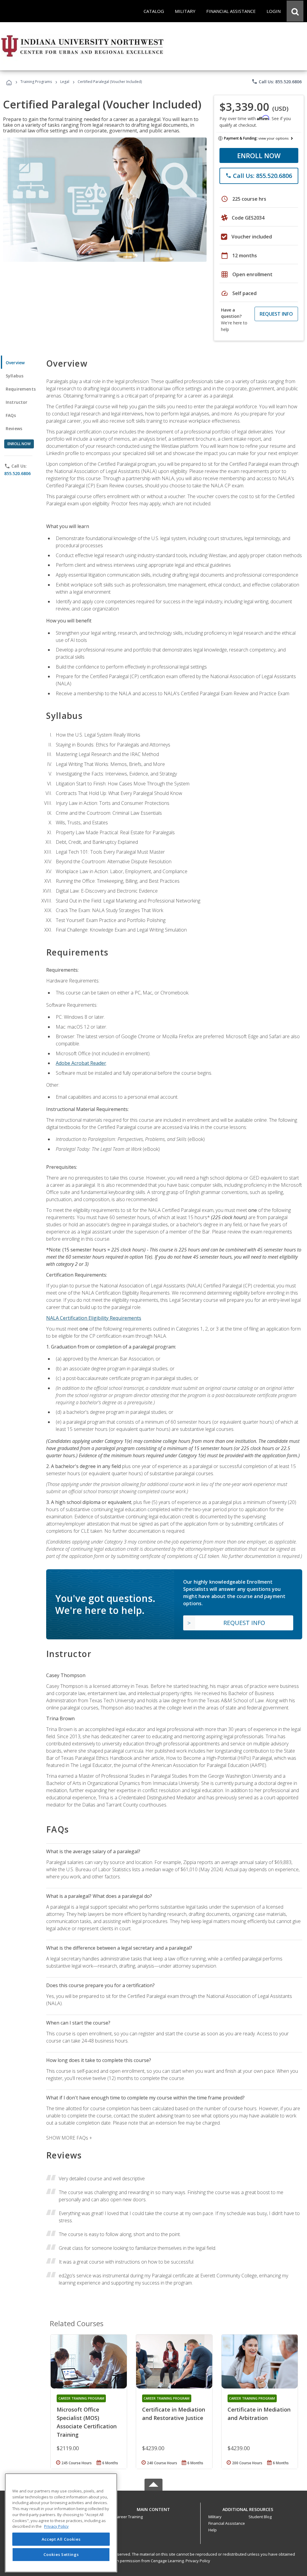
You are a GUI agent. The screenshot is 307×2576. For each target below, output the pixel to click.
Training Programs (36, 82)
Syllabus (15, 376)
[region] (61, 2523)
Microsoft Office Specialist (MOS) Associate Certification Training (87, 2422)
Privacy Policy (198, 2561)
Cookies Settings (61, 2554)
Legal (65, 82)
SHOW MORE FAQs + (69, 2138)
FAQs (11, 415)
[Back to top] (153, 2508)
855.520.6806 (17, 473)
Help (213, 2530)
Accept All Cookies (61, 2539)
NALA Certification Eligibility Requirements (94, 1318)
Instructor (17, 402)
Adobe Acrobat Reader (81, 1063)
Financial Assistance (227, 2523)
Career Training (129, 2517)
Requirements (21, 389)
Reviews (14, 428)
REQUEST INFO (276, 314)
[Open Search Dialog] (295, 11)
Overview (15, 363)
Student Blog (260, 2517)
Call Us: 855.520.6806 (277, 81)
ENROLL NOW (259, 155)
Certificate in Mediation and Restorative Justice (174, 2414)
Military (215, 2517)
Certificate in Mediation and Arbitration (259, 2414)
